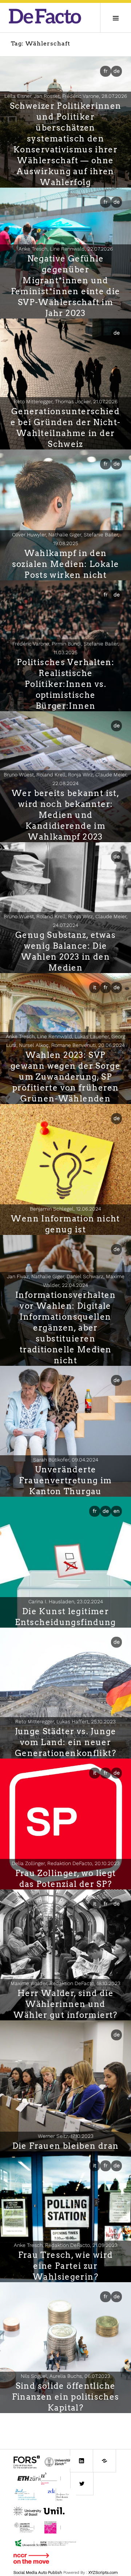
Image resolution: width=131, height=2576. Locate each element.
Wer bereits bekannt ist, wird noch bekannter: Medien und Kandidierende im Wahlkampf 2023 (65, 815)
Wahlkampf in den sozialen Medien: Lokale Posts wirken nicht (66, 564)
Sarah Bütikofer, (66, 1460)
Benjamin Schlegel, (65, 1209)
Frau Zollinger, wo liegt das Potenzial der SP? (66, 1879)
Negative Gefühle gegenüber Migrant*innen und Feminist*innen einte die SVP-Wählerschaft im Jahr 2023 (66, 286)
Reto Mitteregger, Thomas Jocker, (66, 401)
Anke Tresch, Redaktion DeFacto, (66, 2245)
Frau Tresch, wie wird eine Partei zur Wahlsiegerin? (66, 2266)
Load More (65, 2425)
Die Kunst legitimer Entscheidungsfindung (65, 1617)
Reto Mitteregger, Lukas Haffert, (65, 1721)
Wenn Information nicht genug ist (65, 1224)
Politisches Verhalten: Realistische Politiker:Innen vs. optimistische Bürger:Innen (65, 684)
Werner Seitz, (66, 2136)
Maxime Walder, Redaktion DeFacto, (65, 1983)
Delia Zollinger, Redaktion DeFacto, (66, 1863)
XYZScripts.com (103, 2573)
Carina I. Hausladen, (66, 1601)
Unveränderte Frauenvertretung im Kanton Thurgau (65, 1480)
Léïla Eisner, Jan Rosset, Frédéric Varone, (66, 96)
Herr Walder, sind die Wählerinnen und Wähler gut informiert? (65, 2004)
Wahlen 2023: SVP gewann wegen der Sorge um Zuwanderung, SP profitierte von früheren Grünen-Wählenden (65, 1077)
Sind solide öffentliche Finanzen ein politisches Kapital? (66, 2397)
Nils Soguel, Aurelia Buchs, (65, 2376)
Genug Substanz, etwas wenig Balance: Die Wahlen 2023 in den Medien (65, 951)
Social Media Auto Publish (38, 2573)
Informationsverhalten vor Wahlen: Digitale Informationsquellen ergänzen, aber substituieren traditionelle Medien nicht (65, 1328)
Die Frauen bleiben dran (66, 2146)
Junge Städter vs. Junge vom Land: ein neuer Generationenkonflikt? (66, 1742)
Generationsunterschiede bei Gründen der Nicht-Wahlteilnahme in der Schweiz (66, 428)
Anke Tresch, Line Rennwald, (66, 249)
